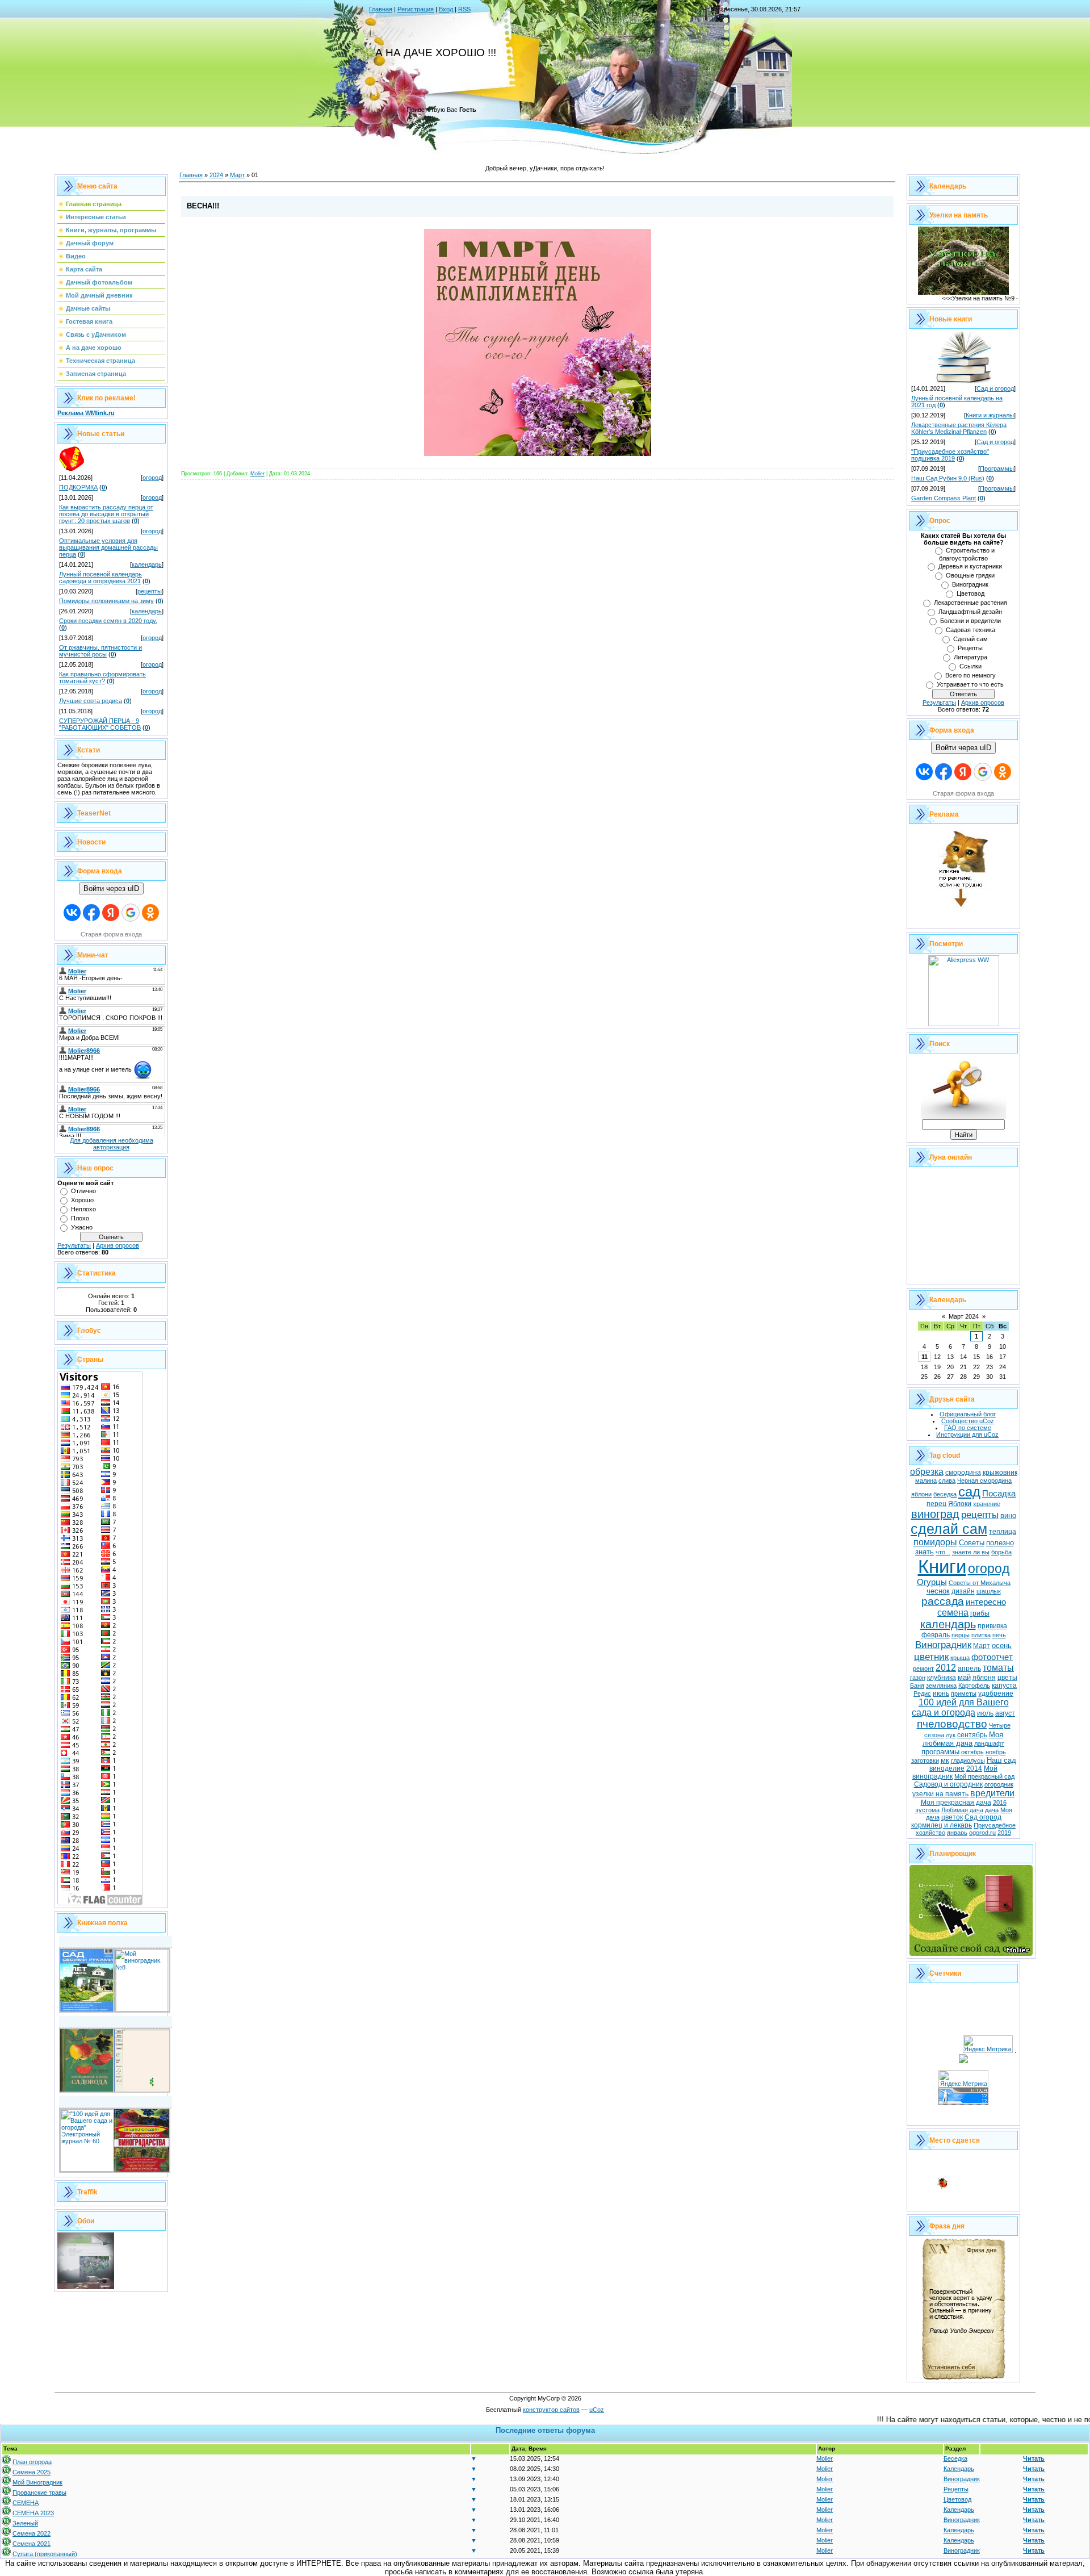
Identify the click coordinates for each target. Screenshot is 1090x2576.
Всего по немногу (970, 675)
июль (985, 1713)
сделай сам (949, 1529)
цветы (1007, 1678)
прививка (992, 1626)
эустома (927, 1810)
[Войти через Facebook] (91, 913)
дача (992, 1810)
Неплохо (83, 1209)
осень (1002, 1645)
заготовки (925, 1760)
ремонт (923, 1668)
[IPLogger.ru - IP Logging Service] (963, 2061)
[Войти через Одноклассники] (150, 913)
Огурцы (932, 1582)
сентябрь (972, 1735)
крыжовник (1000, 1473)
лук (951, 1735)
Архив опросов (118, 1245)
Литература (970, 657)
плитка (981, 1635)
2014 (974, 1768)
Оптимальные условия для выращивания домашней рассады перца (108, 547)
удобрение (996, 1693)
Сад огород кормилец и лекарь (956, 1821)
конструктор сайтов (551, 2410)
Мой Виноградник (37, 2482)
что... (943, 1552)
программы (940, 1752)
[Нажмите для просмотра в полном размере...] (538, 454)
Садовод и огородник (948, 1784)
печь (999, 1635)
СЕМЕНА (26, 2503)
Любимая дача (962, 1810)
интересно (986, 1602)
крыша (960, 1658)
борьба (1001, 1552)
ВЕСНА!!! (203, 206)
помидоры (935, 1542)
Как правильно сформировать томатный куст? (102, 678)
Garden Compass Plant (944, 498)
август (1005, 1713)
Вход (446, 9)
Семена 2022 (32, 2533)
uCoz (597, 2410)
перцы (961, 1635)
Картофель (974, 1686)
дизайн (963, 1591)
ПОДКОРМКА (78, 487)
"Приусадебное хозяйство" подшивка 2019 (950, 455)
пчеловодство (952, 1724)
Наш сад (1001, 1760)
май (964, 1677)
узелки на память (940, 1794)
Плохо (80, 1218)
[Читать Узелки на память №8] (963, 292)
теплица (1003, 1532)
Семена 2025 (32, 2472)
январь (957, 1833)
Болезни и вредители (970, 621)
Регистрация (416, 9)
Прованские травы (39, 2493)
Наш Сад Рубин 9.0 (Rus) (948, 478)
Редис (922, 1693)
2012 (946, 1668)
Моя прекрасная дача (956, 1803)
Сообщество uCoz (968, 1421)
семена (953, 1613)
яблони (921, 1494)
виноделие (947, 1768)
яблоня (984, 1678)
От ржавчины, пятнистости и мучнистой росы (100, 651)
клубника (942, 1678)
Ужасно (82, 1227)
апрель (969, 1668)
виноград (935, 1514)
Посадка (999, 1494)
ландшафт (989, 1743)
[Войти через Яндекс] (111, 913)
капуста (1004, 1686)
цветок (952, 1817)
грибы (980, 1613)
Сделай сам (970, 639)
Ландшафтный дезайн (970, 612)
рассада (943, 1601)
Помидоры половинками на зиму (106, 601)
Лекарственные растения (970, 603)
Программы (997, 469)
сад (969, 1492)
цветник (931, 1657)
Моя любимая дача (963, 1739)
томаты (998, 1668)
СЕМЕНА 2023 (33, 2513)
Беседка (955, 2458)
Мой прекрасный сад (984, 1776)
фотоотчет (992, 1657)
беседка (945, 1494)
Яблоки (960, 1504)
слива (947, 1481)
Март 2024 (964, 1316)
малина (926, 1481)
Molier (257, 474)
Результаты (74, 1245)
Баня (917, 1686)
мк (945, 1760)
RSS (464, 9)
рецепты (150, 591)
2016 (1000, 1803)
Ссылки (970, 666)
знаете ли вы (971, 1552)
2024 (216, 175)
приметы (964, 1693)
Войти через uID (111, 888)
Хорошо (82, 1200)
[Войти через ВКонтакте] (72, 913)
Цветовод (970, 593)
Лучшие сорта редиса (91, 701)
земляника (941, 1686)
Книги (942, 1567)
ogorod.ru (982, 1833)
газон (918, 1678)
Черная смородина (984, 1481)
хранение (987, 1504)
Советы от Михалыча (980, 1583)
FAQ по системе (968, 1428)
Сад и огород (995, 388)
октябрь (972, 1752)
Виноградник (970, 584)
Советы (972, 1543)
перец (936, 1504)
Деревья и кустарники (970, 566)
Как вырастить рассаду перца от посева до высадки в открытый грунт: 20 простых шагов (106, 514)
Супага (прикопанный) (45, 2554)
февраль (936, 1635)
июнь (941, 1693)
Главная (381, 9)
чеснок (938, 1591)
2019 (1004, 1833)
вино (1008, 1515)
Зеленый (25, 2523)
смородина (963, 1473)
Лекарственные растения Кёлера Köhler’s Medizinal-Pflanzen (959, 428)
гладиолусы (968, 1760)
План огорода (32, 2462)
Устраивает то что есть (970, 684)
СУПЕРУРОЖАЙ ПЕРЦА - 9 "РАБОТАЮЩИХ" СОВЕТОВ (100, 724)
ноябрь (996, 1752)
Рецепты (970, 648)
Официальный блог (968, 1414)
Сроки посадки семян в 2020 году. (108, 621)
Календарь (959, 2469)
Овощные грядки (970, 575)
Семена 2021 (32, 2544)
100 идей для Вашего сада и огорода (960, 1707)
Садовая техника (970, 630)
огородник (999, 1784)
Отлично (83, 1191)
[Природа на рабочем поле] (86, 2287)
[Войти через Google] (131, 913)
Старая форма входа (111, 934)
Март (237, 175)
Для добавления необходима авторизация (112, 1144)
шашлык (989, 1591)
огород (152, 478)
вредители (992, 1793)
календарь (147, 564)
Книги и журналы (990, 415)
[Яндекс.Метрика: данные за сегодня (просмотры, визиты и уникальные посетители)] (988, 2044)
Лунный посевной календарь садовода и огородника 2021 (100, 578)
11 (925, 1357)
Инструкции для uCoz (967, 1435)
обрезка (927, 1472)
